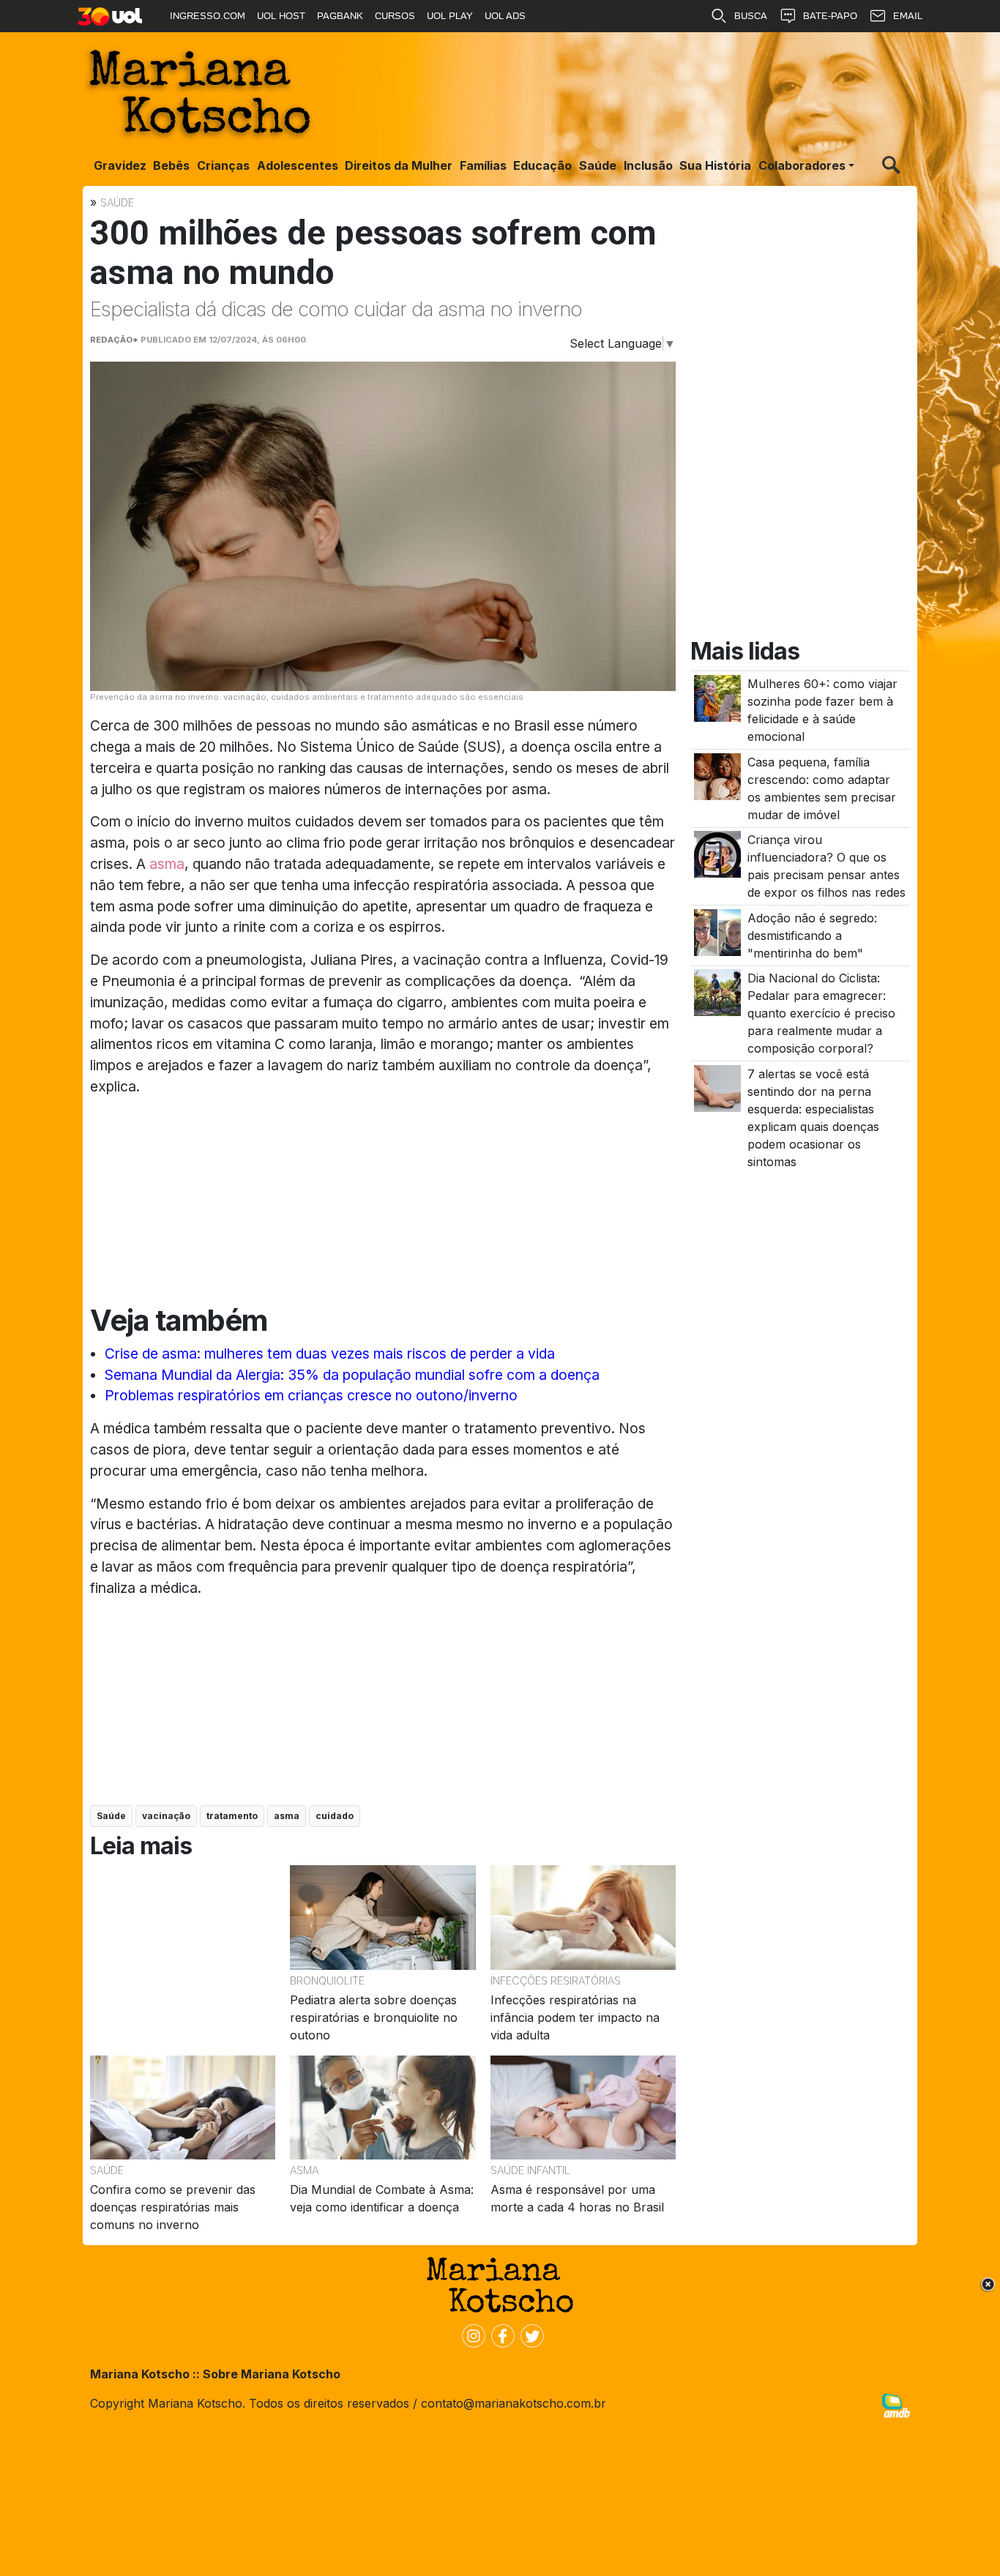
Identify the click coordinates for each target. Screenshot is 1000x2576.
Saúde (598, 165)
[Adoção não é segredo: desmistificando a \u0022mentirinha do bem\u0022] (717, 932)
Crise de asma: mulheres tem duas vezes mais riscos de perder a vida (330, 1354)
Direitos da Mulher (399, 165)
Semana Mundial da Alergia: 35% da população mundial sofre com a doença (352, 1375)
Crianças (223, 165)
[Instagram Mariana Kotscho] (471, 2334)
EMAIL (908, 16)
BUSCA (751, 16)
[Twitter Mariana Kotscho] (529, 2334)
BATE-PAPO (830, 16)
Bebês (171, 165)
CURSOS (395, 16)
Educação (542, 165)
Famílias (483, 165)
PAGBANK (340, 16)
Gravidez (120, 165)
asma (167, 864)
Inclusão (648, 165)
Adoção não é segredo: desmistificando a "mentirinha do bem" (812, 936)
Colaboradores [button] (802, 165)
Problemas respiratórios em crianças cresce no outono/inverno (311, 1395)
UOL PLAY (450, 16)
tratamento (232, 1816)
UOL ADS (505, 16)
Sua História (715, 165)
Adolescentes (298, 165)
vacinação (166, 1816)
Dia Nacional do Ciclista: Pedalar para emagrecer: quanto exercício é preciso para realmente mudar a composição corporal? (821, 1014)
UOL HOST (281, 16)
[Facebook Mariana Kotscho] (500, 2334)
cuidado (335, 1816)
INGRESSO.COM (208, 16)
